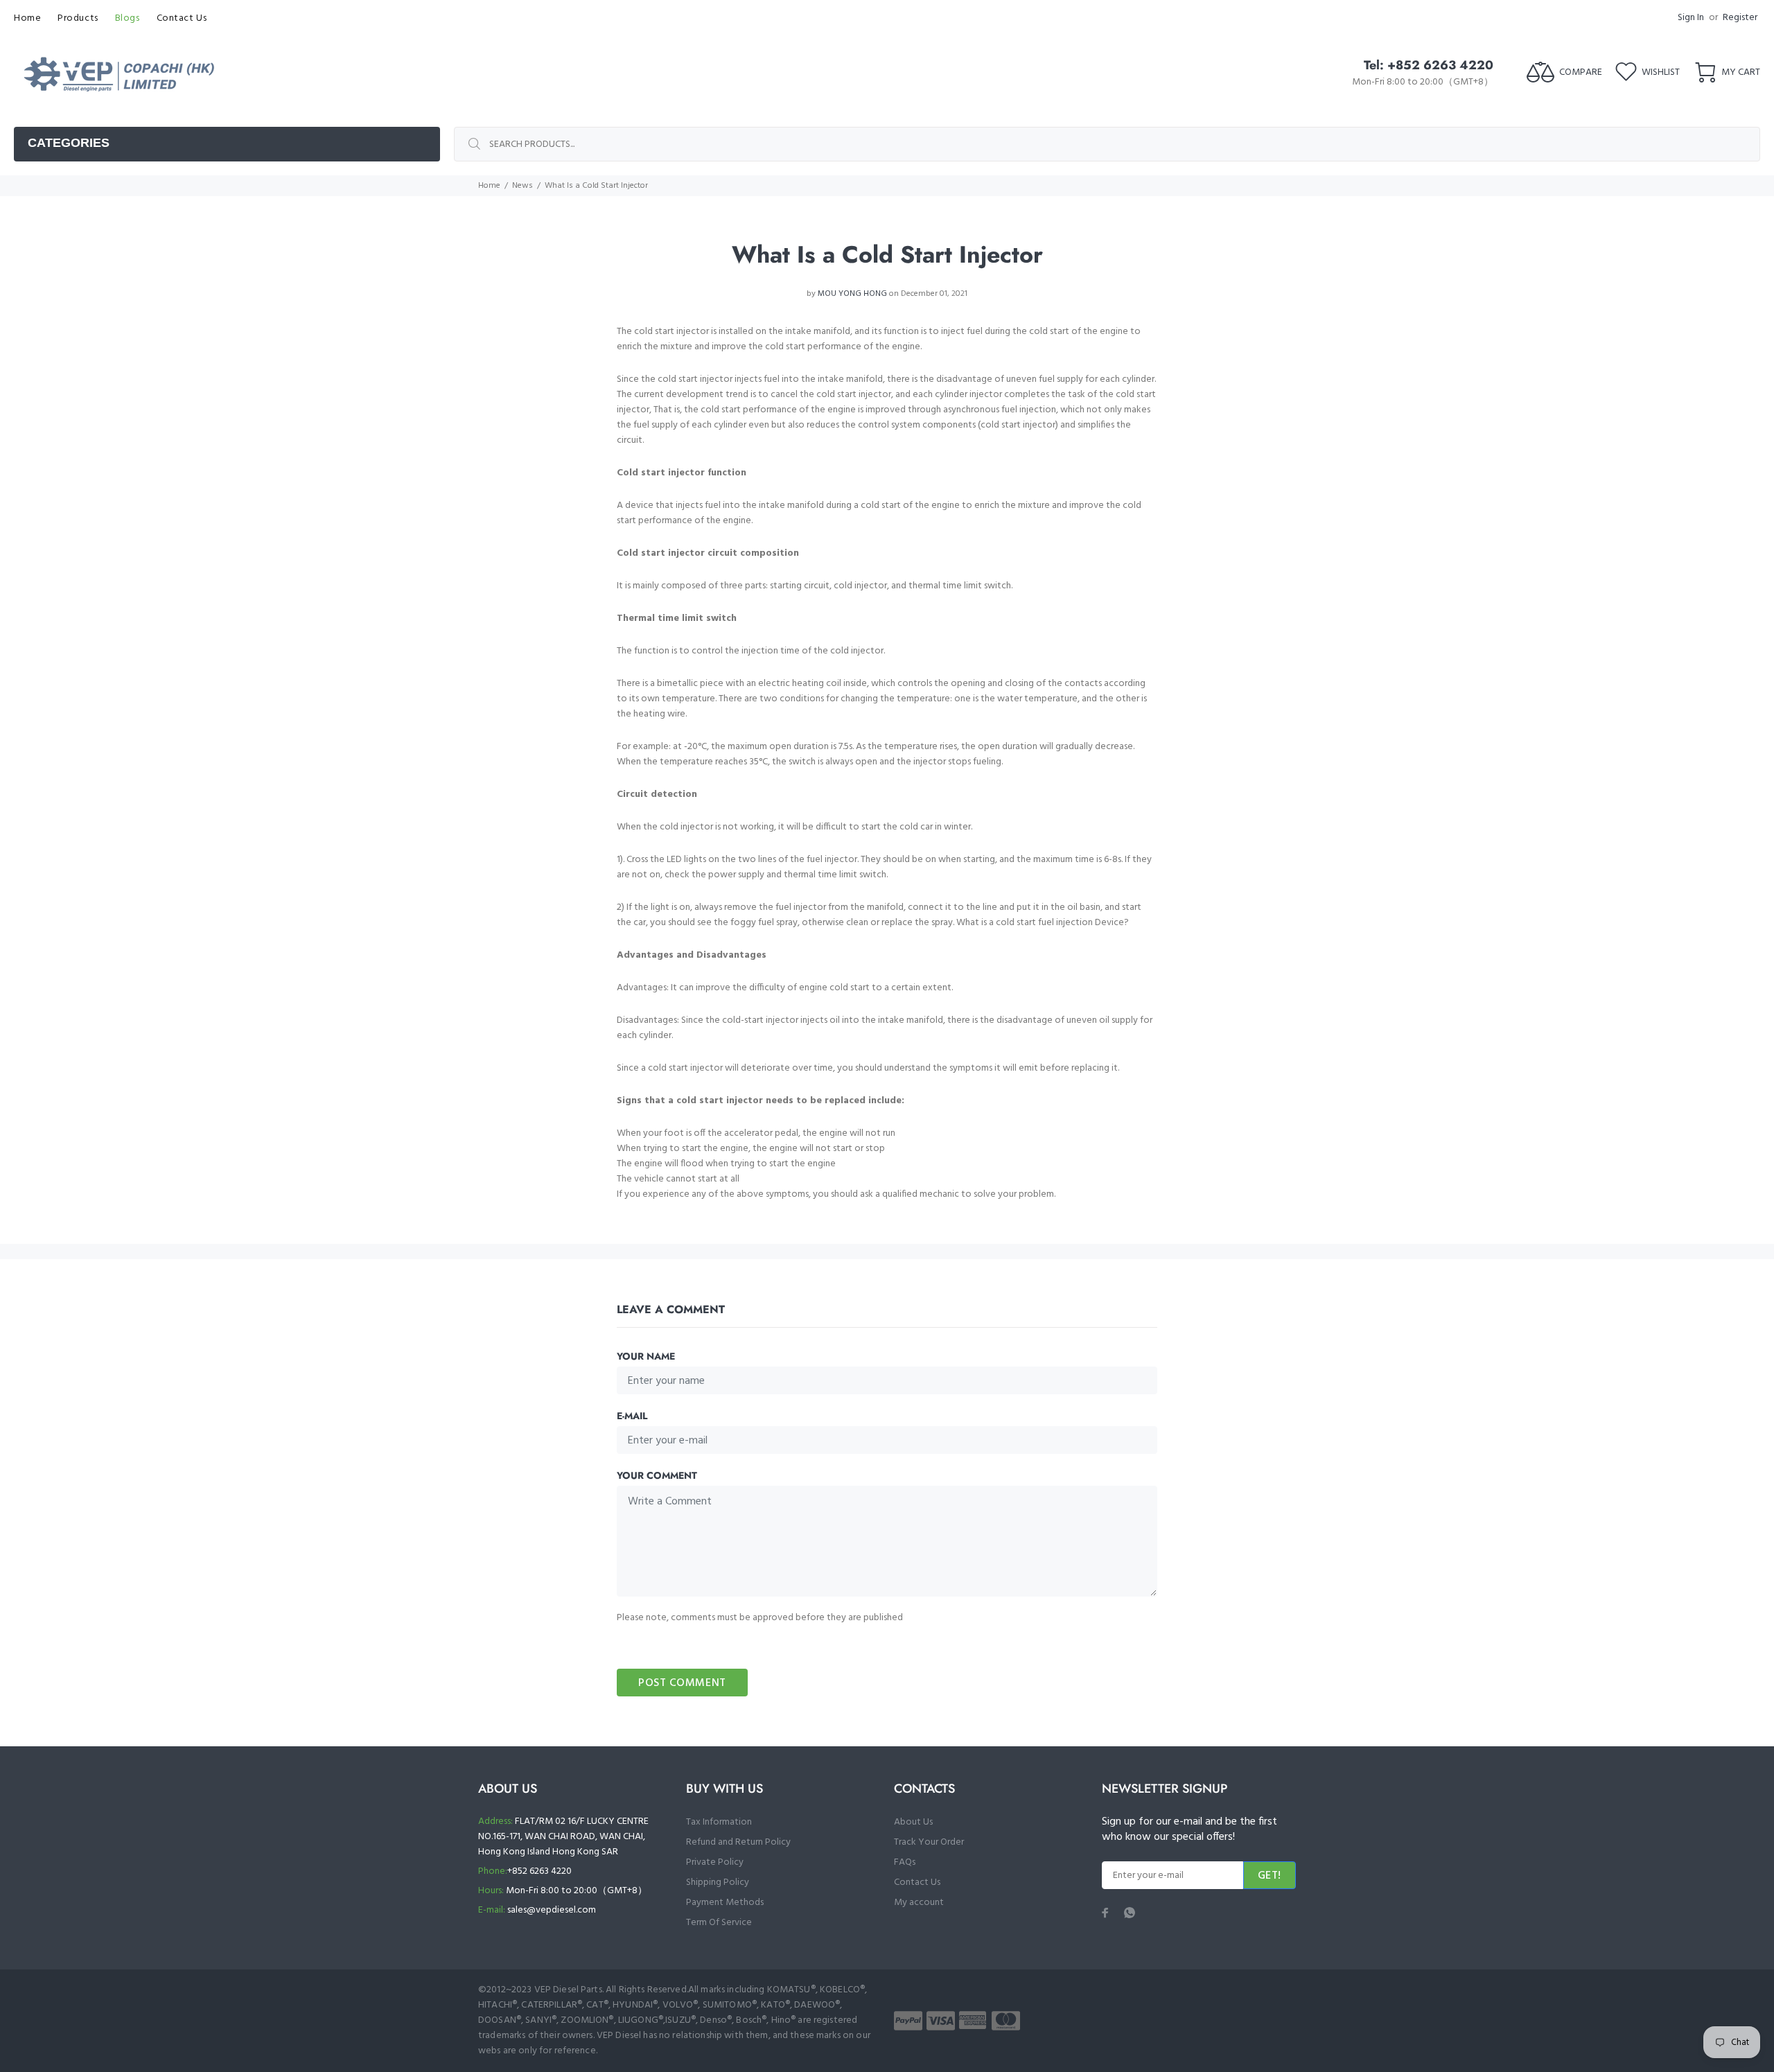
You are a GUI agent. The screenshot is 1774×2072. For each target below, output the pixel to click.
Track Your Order (929, 1842)
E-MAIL (632, 1416)
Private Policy (715, 1862)
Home (489, 186)
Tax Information (719, 1822)
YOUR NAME (646, 1356)
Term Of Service (719, 1923)
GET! (1270, 1876)
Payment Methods (725, 1903)
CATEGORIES (69, 143)
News (522, 186)
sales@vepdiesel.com (552, 1910)
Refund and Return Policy (738, 1842)
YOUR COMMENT (657, 1475)
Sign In (1691, 18)
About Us (913, 1822)
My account (919, 1903)
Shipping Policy (718, 1882)
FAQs (905, 1862)
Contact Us (917, 1882)
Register (1740, 18)
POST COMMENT (682, 1683)
